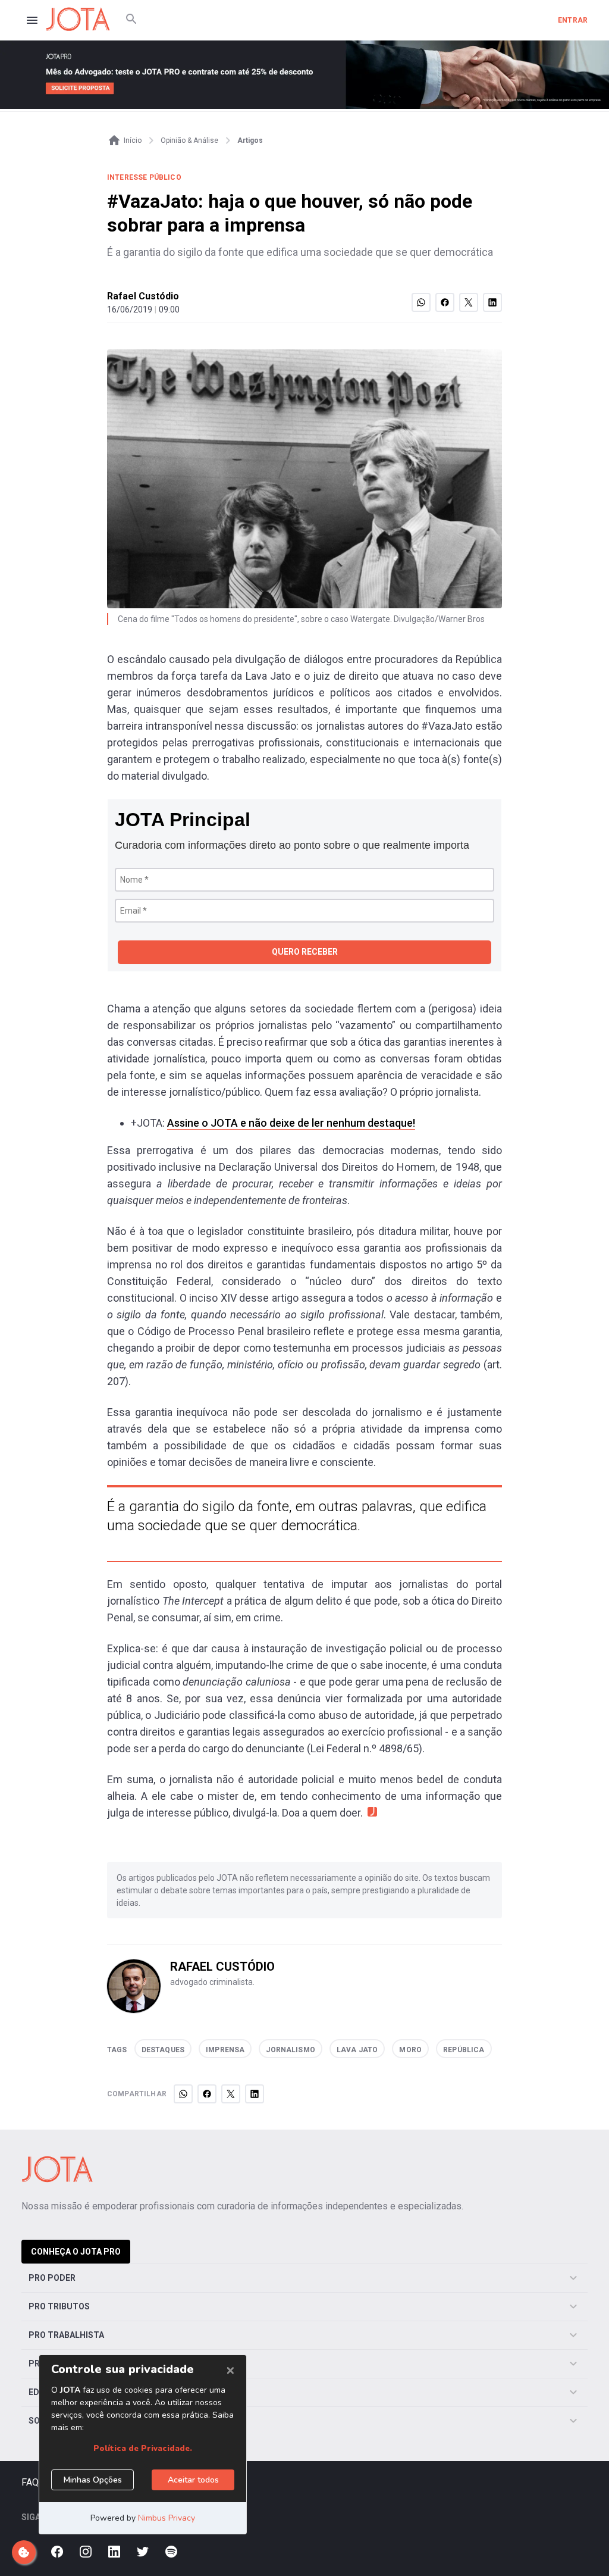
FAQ (30, 2482)
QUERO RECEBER (305, 952)
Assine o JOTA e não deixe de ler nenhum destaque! (291, 1123)
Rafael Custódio (143, 296)
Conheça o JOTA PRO (76, 2252)
